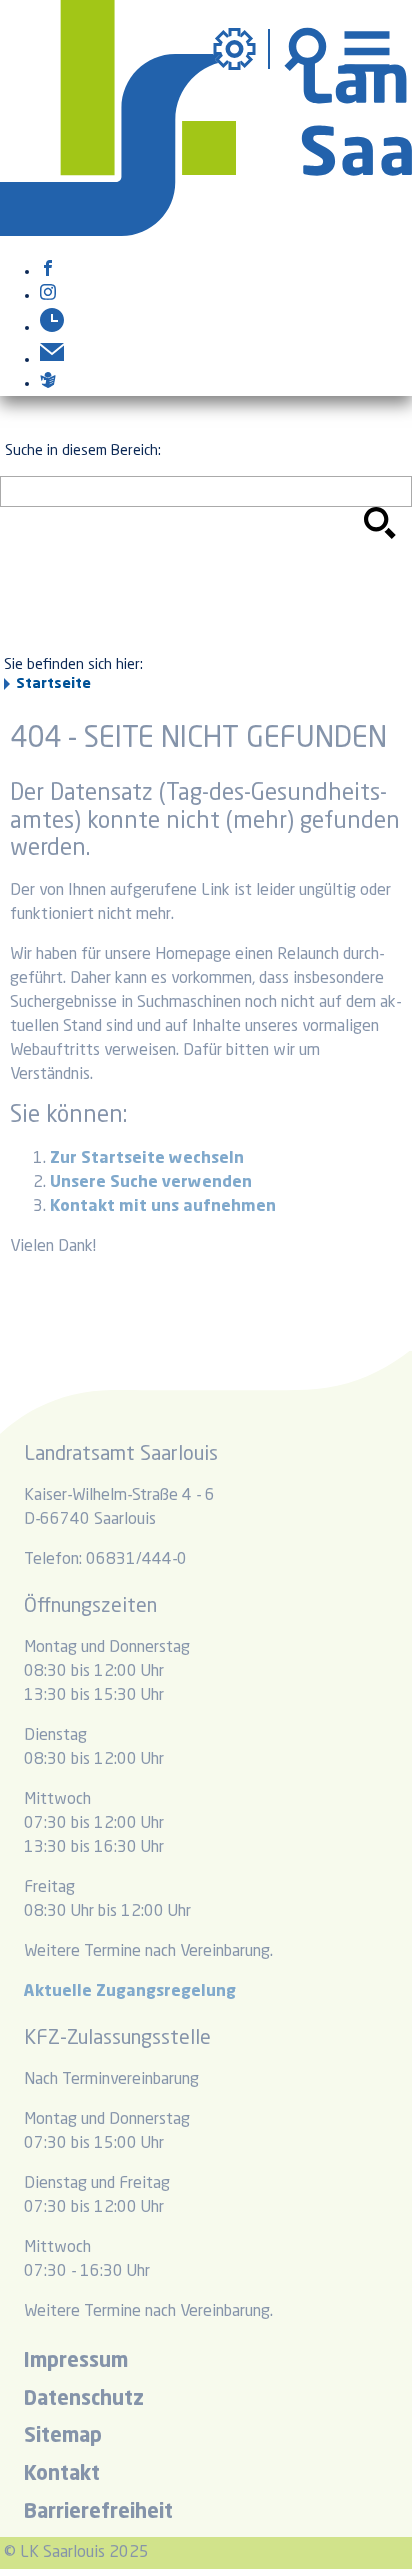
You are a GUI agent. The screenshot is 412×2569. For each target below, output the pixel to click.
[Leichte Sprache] (48, 384)
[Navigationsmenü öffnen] (367, 49)
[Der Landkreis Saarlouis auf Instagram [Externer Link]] (48, 296)
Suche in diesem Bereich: (83, 451)
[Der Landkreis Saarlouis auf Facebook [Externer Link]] (48, 272)
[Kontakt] (52, 360)
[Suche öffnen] (308, 49)
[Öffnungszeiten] (52, 328)
